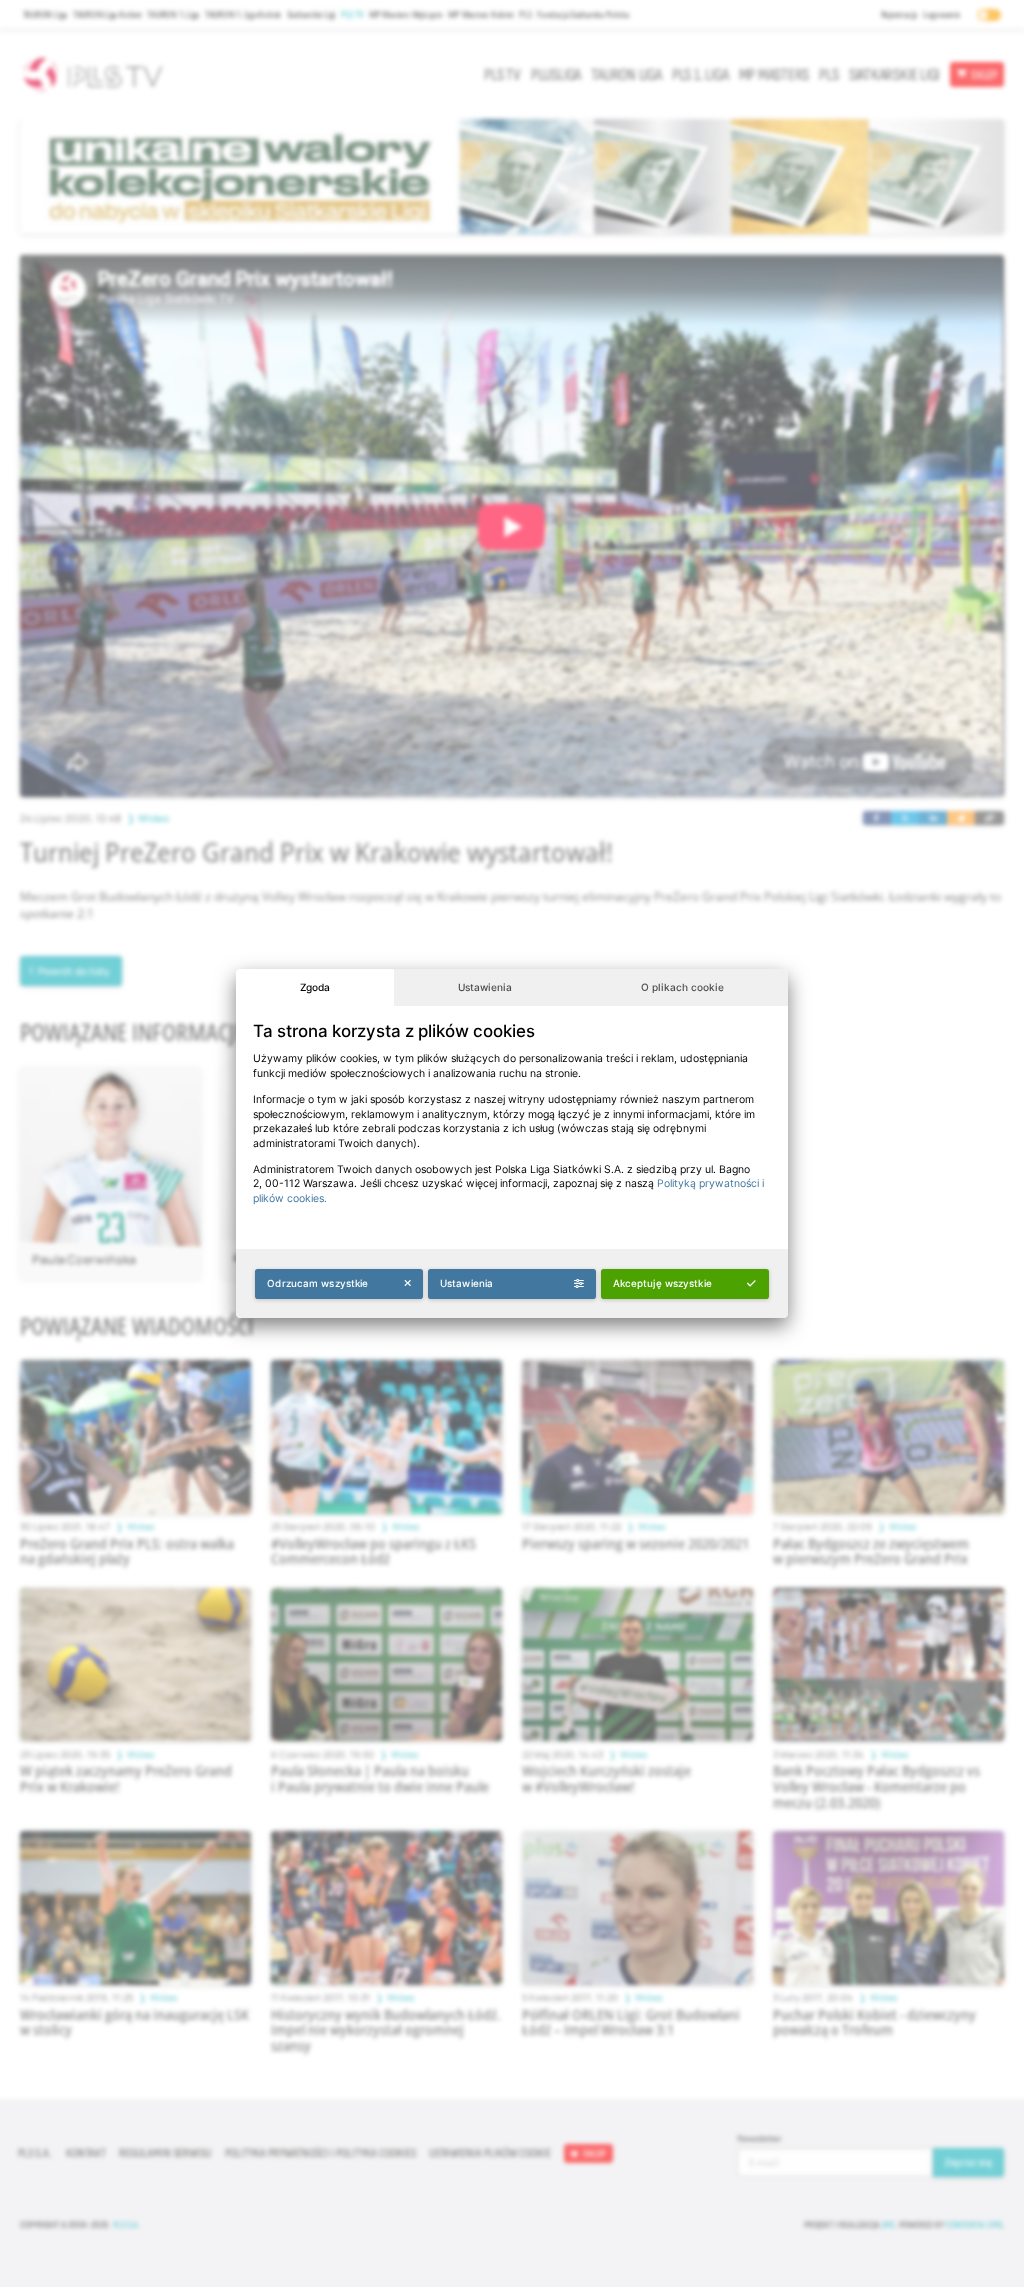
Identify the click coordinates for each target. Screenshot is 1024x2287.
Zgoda (315, 987)
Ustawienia (485, 987)
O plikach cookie (682, 987)
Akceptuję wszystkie (662, 1283)
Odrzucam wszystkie (317, 1283)
